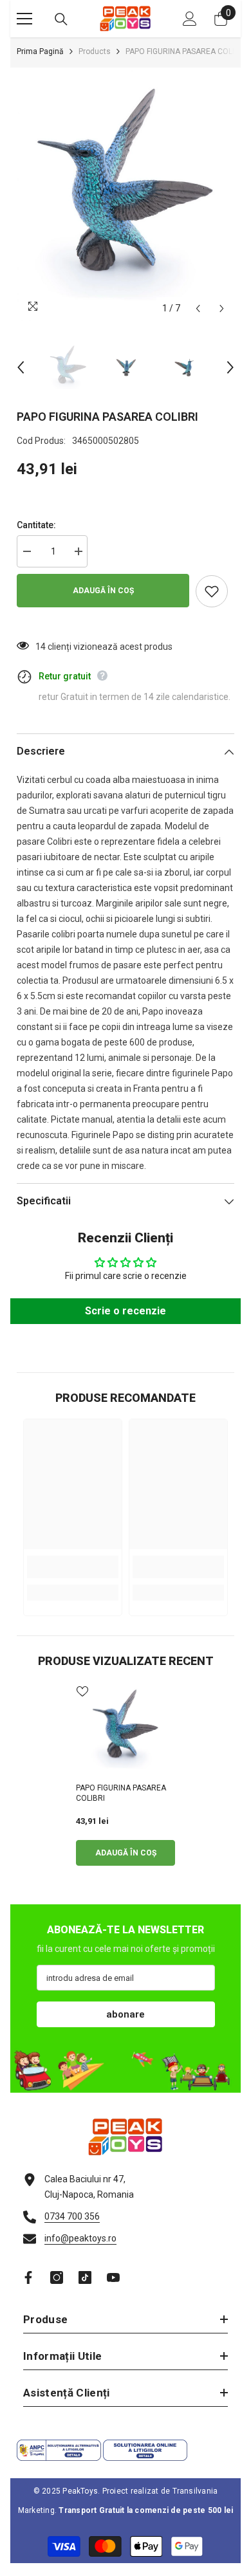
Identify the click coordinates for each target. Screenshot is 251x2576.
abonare (126, 2014)
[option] (126, 194)
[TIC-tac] (85, 2277)
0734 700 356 (72, 2216)
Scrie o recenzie (126, 1311)
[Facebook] (28, 2277)
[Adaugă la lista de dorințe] (212, 591)
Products (95, 51)
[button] (198, 308)
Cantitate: (36, 525)
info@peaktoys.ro (80, 2238)
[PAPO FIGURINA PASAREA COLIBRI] (126, 1729)
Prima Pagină (40, 51)
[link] (73, 1567)
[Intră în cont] (190, 19)
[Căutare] (61, 19)
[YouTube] (113, 2277)
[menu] (24, 19)
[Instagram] (57, 2277)
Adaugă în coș (103, 591)
